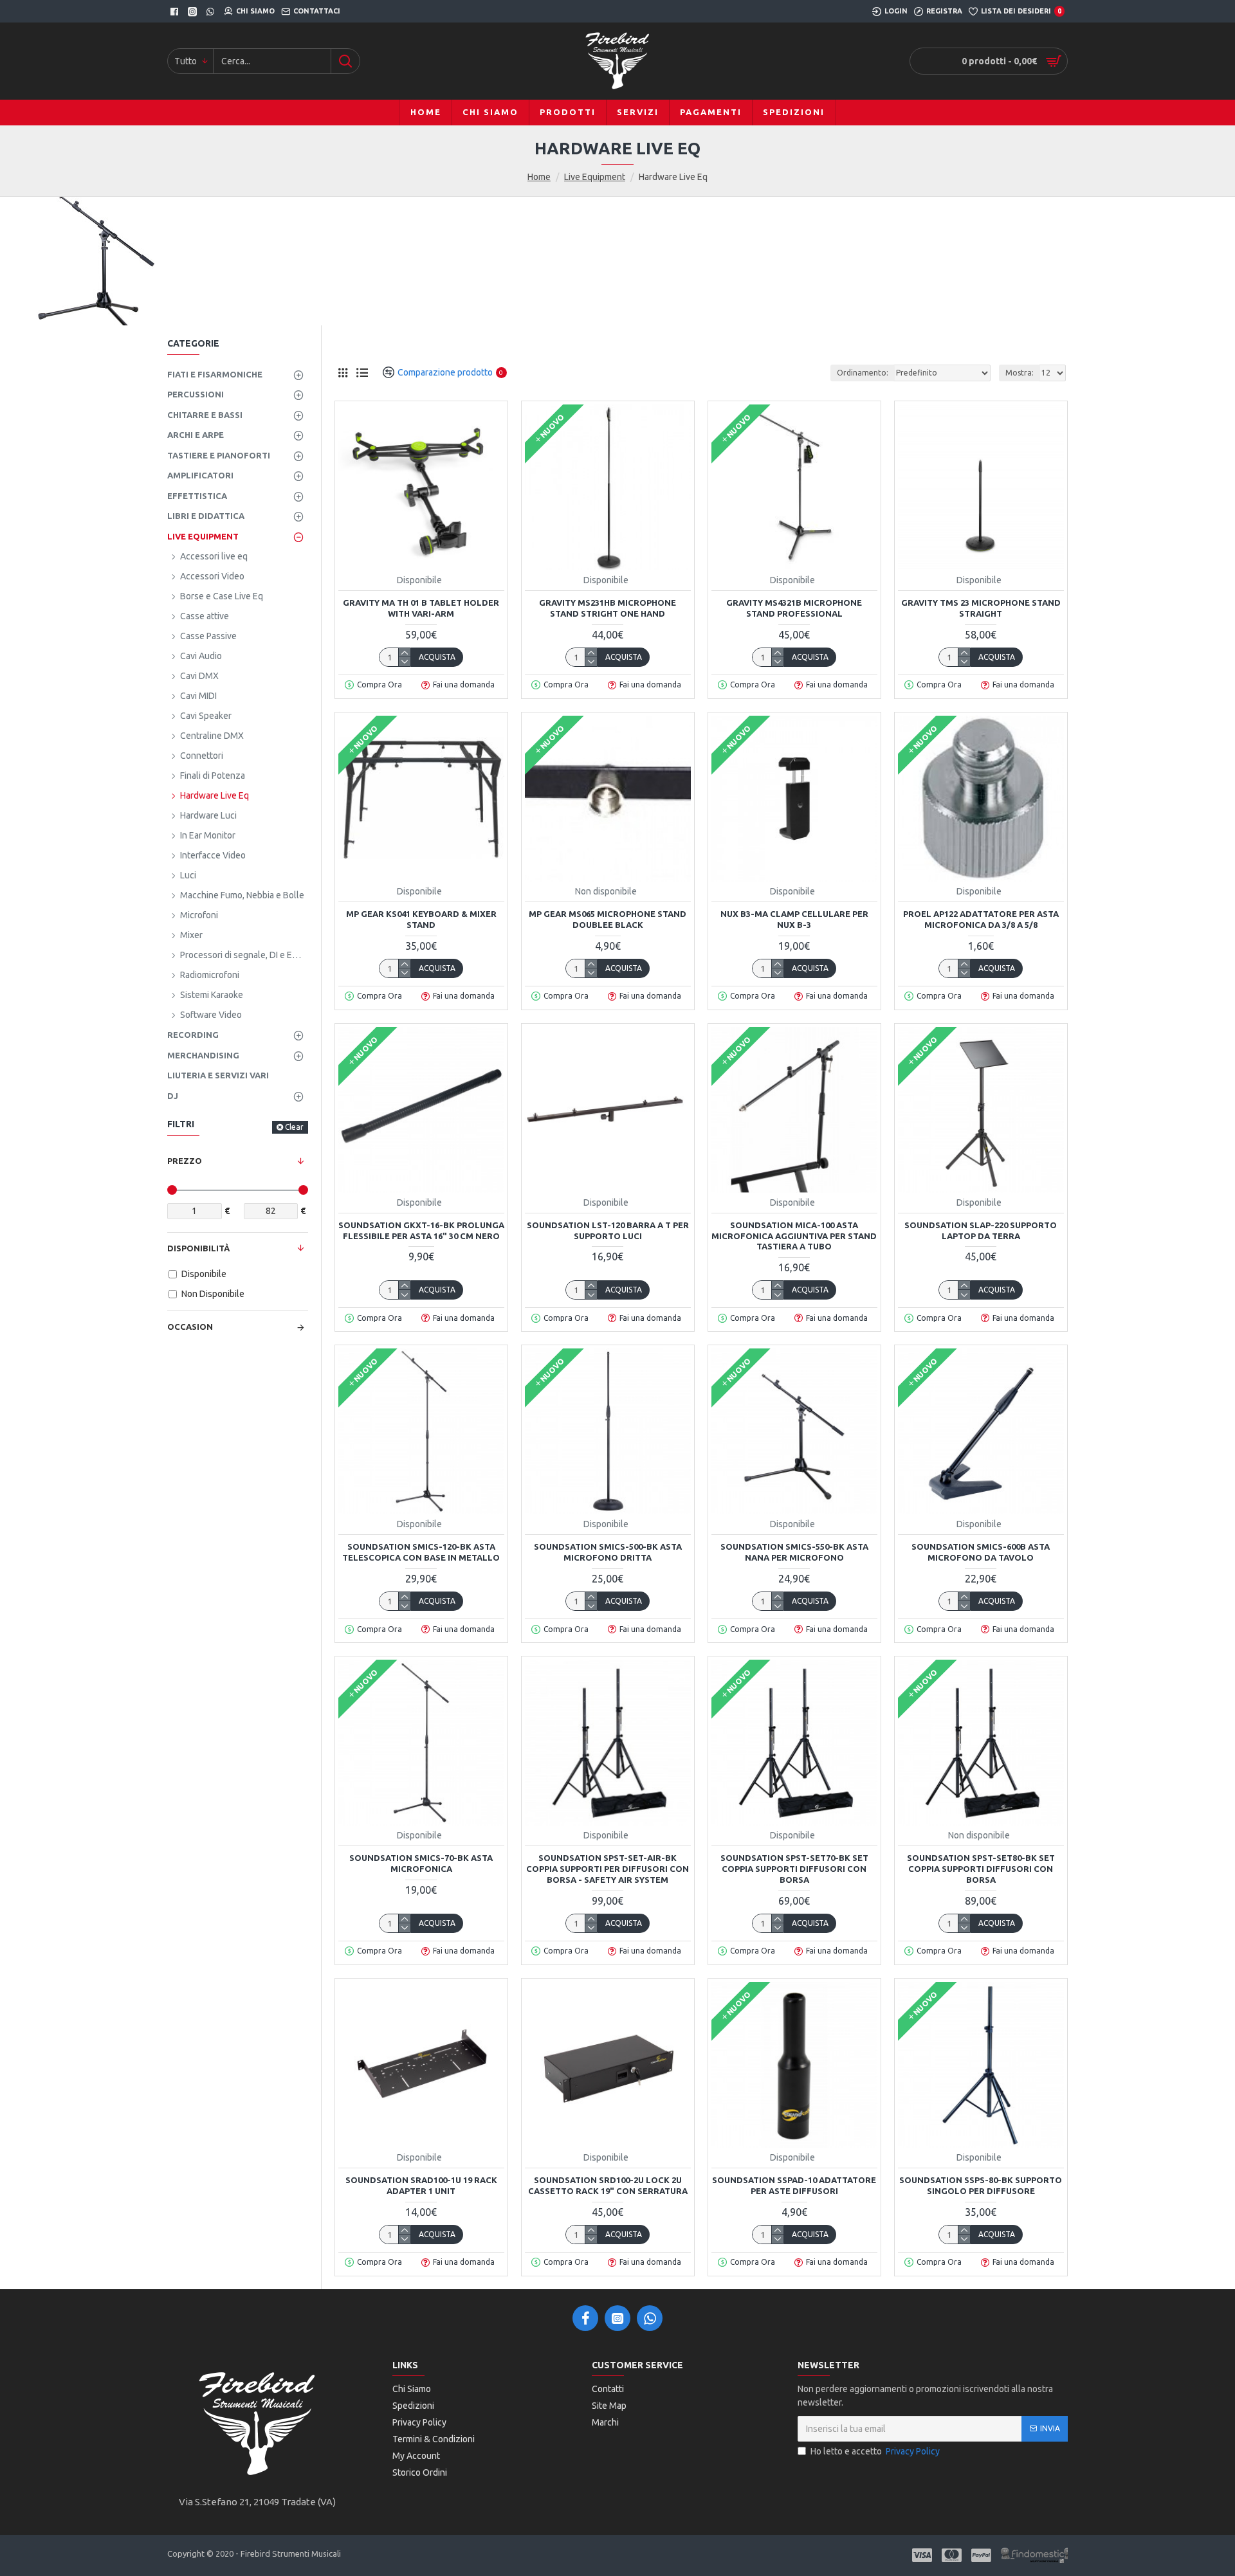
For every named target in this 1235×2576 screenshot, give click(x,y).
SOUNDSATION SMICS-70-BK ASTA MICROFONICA (421, 1863)
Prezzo (185, 1161)
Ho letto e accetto (875, 2451)
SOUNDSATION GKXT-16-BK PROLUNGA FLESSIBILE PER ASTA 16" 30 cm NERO (421, 1230)
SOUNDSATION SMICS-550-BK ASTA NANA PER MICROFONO (794, 1552)
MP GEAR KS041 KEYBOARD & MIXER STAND (421, 919)
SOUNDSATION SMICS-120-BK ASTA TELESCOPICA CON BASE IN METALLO (421, 1552)
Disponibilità (198, 1248)
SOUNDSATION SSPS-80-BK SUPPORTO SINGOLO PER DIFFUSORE (981, 2185)
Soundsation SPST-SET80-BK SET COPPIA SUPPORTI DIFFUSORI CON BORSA (981, 1869)
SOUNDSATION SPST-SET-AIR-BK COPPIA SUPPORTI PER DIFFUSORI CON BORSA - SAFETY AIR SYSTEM (608, 1869)
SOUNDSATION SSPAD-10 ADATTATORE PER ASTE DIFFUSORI (794, 2185)
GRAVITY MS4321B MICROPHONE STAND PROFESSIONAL (794, 608)
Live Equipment (595, 177)
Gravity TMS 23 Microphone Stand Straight (981, 608)
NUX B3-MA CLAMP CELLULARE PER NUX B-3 (794, 919)
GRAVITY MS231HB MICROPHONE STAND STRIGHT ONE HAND (608, 608)
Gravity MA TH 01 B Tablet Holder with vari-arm (421, 608)
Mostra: (1020, 373)
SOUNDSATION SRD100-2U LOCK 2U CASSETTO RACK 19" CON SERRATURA (608, 2185)
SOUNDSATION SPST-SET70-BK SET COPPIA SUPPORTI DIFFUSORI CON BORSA (794, 1869)
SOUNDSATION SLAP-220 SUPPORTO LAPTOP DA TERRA (981, 1230)
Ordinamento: (863, 373)
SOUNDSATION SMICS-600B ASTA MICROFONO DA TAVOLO (981, 1552)
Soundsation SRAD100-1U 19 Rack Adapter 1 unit (421, 2185)
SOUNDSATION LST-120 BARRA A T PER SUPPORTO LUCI (608, 1230)
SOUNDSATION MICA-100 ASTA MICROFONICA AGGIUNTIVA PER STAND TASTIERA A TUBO (794, 1236)
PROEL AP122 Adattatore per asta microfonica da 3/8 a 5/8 (981, 919)
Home (539, 177)
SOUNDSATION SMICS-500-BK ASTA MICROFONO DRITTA (608, 1552)
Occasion (190, 1327)
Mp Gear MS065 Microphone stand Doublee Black (608, 919)
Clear (294, 1127)
